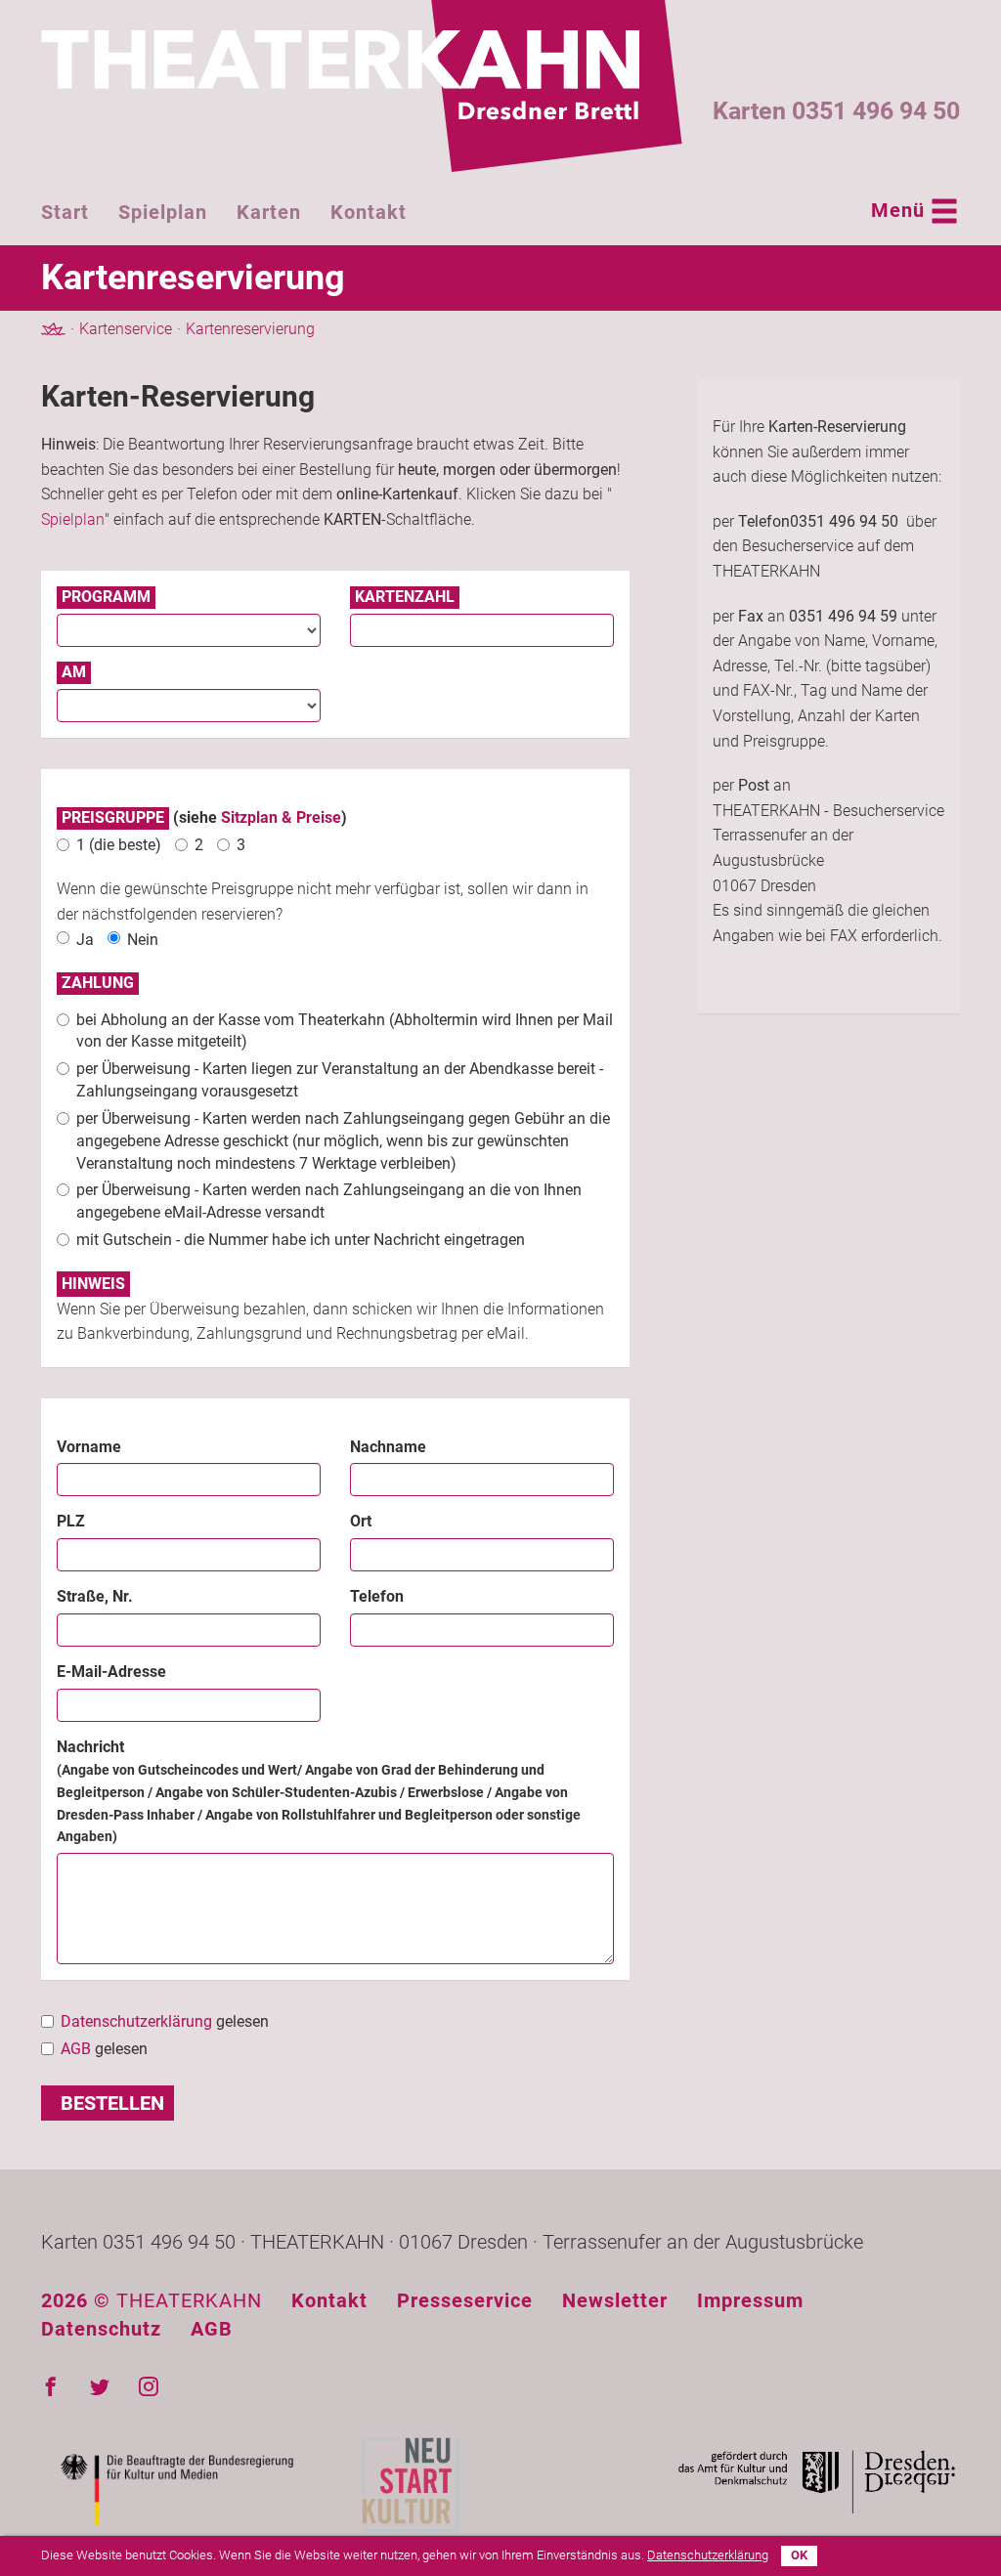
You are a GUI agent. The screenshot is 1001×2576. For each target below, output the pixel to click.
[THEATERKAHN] (363, 86)
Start (65, 212)
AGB (76, 2049)
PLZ (71, 1521)
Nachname (388, 1447)
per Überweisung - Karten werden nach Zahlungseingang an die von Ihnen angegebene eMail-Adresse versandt (329, 1201)
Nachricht (319, 1791)
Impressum (750, 2300)
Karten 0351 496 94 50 (836, 111)
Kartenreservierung (250, 329)
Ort (361, 1521)
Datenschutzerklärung (136, 2021)
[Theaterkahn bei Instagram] (149, 2387)
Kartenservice (126, 329)
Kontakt (369, 212)
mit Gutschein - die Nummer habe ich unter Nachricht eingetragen (301, 1240)
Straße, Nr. (95, 1596)
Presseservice (465, 2300)
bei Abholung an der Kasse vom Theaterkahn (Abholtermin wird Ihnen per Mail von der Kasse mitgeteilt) (345, 1031)
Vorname (89, 1447)
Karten (269, 212)
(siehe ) (204, 817)
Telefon (377, 1596)
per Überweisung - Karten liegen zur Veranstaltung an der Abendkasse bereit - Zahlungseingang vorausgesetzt (340, 1080)
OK (799, 2555)
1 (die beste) (119, 845)
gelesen (165, 2021)
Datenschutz (101, 2329)
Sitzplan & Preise (281, 817)
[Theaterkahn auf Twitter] (100, 2387)
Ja (85, 940)
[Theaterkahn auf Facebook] (51, 2387)
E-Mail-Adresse (111, 1672)
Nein (143, 940)
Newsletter (615, 2300)
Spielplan (163, 212)
